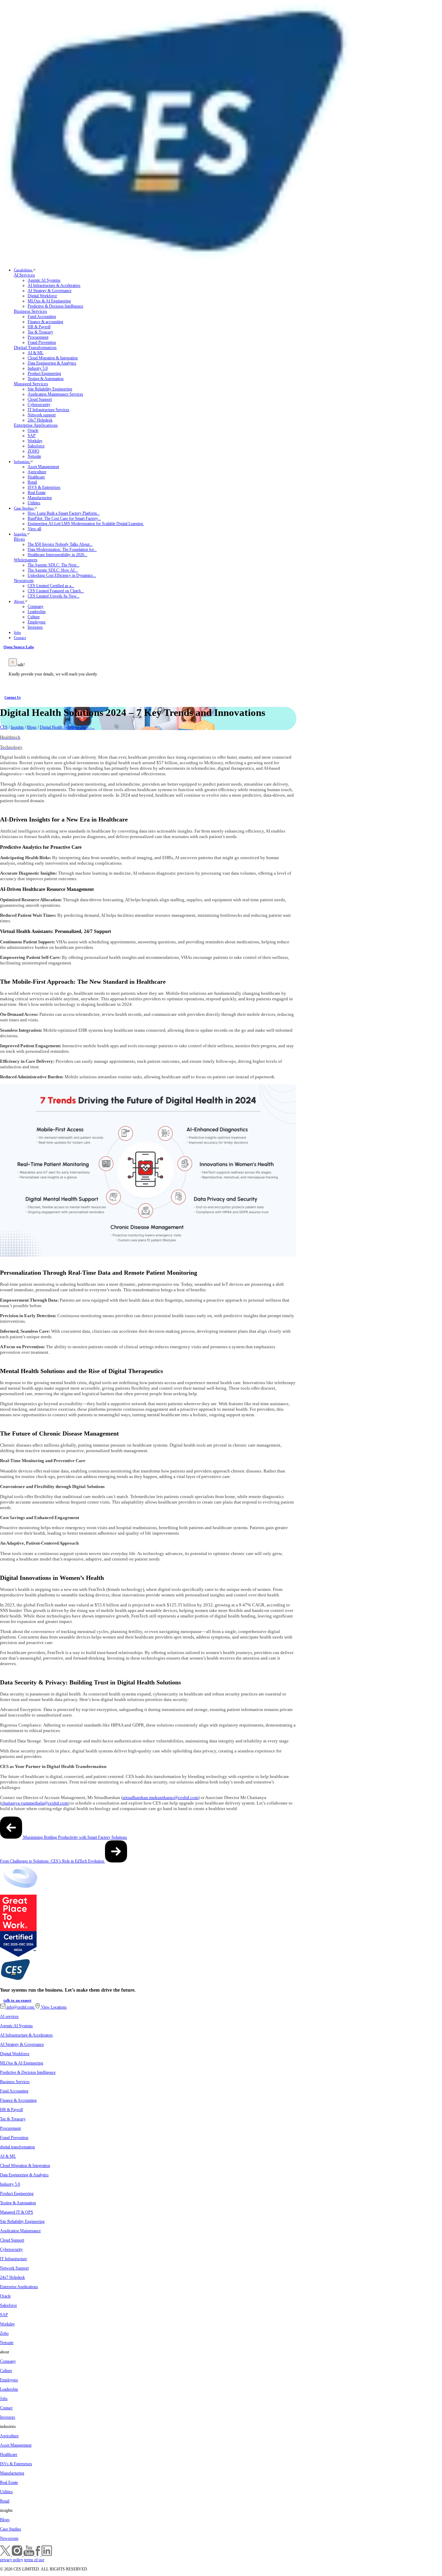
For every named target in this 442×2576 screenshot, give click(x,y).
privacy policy (12, 2560)
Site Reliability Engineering (50, 389)
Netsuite (34, 456)
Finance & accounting (45, 322)
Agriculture (37, 472)
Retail (32, 482)
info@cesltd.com (20, 2007)
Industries (22, 461)
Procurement (38, 337)
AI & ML (36, 353)
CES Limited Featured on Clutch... (56, 591)
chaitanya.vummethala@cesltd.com (35, 1803)
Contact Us (13, 697)
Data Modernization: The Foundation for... (62, 550)
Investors (35, 627)
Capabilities (23, 270)
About (19, 601)
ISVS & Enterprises (44, 487)
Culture (34, 617)
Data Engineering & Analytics (52, 363)
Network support (42, 415)
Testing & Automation (46, 379)
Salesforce (36, 446)
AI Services (24, 275)
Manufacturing (40, 498)
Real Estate (37, 493)
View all (34, 529)
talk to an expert (17, 2000)
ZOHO (33, 451)
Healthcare (36, 477)
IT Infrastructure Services (49, 410)
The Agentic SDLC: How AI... (53, 570)
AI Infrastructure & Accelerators (54, 285)
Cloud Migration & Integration (53, 358)
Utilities (34, 503)
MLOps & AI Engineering (49, 301)
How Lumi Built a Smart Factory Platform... (64, 513)
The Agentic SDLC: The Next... (54, 565)
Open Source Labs (19, 647)
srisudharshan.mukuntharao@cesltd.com (160, 1797)
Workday (35, 441)
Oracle (33, 430)
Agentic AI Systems (44, 280)
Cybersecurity (39, 405)
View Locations (53, 2007)
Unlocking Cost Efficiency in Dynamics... (62, 575)
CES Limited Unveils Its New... (54, 596)
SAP (32, 436)
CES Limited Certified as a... (51, 586)
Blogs (19, 539)
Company (36, 606)
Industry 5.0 (38, 368)
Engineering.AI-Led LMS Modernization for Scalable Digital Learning (86, 524)
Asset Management (43, 467)
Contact (20, 638)
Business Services (30, 311)
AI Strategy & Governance (50, 291)
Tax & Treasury (40, 332)
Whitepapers (26, 560)
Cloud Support (40, 399)
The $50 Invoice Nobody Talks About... (60, 544)
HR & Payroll (39, 327)
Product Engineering (44, 373)
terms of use (34, 2560)
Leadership (37, 612)
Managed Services (31, 384)
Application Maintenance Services (55, 394)
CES (4, 727)
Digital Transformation (35, 348)
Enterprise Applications (36, 425)
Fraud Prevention (42, 342)
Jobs (17, 632)
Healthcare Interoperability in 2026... (57, 555)
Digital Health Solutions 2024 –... (67, 727)
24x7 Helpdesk (40, 420)
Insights (21, 534)
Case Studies (24, 508)
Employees (37, 622)
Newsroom (24, 581)
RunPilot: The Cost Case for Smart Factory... (64, 518)
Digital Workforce (42, 296)
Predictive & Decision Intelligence (55, 306)
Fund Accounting (42, 317)
